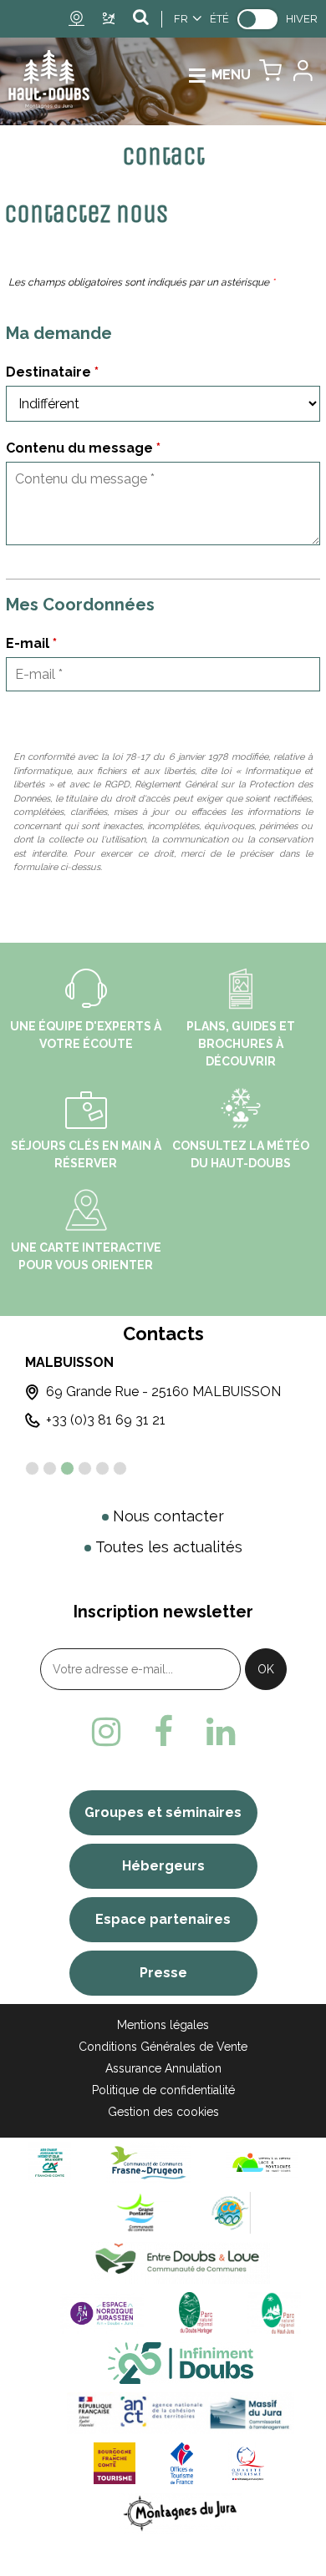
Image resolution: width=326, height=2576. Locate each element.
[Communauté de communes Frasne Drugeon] (148, 2162)
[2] (50, 1468)
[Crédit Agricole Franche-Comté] (49, 2162)
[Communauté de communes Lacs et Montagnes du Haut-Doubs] (262, 2162)
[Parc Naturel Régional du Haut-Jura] (274, 2313)
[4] (85, 1468)
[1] (32, 1468)
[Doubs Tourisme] (181, 2363)
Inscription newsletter (163, 1612)
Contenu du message (83, 448)
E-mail (31, 643)
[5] (102, 1468)
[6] (120, 1468)
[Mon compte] (302, 75)
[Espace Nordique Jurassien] (102, 2313)
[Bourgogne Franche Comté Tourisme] (115, 2463)
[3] (67, 1468)
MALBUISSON (69, 1362)
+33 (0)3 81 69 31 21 (106, 1420)
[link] (257, 19)
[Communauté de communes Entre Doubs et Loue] (180, 2262)
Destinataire (52, 372)
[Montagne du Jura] (181, 2513)
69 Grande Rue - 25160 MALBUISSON (163, 1392)
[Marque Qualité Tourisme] (248, 2463)
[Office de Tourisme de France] (182, 2463)
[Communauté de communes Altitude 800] (230, 2212)
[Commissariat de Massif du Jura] (180, 2413)
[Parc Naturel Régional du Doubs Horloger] (195, 2313)
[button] (270, 75)
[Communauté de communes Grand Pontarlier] (142, 2212)
